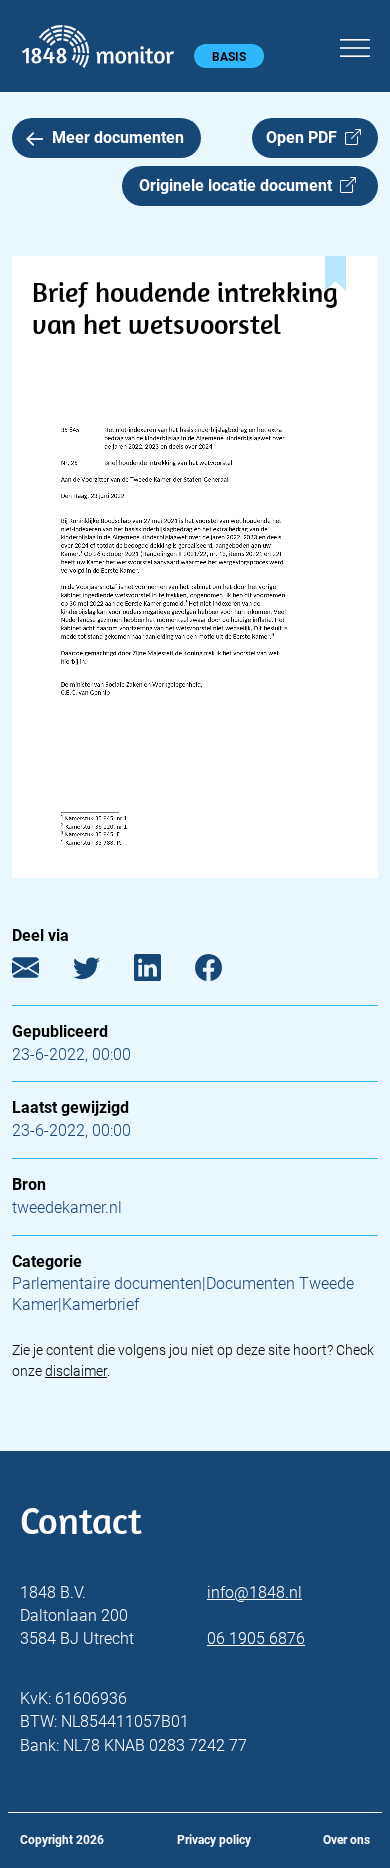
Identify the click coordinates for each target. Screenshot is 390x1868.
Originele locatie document (239, 185)
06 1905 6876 (256, 1638)
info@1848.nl (254, 1592)
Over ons (346, 1840)
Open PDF (305, 137)
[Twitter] (101, 971)
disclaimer (76, 1371)
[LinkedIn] (162, 971)
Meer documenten (118, 137)
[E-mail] (40, 971)
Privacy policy (214, 1840)
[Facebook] (223, 971)
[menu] (355, 45)
